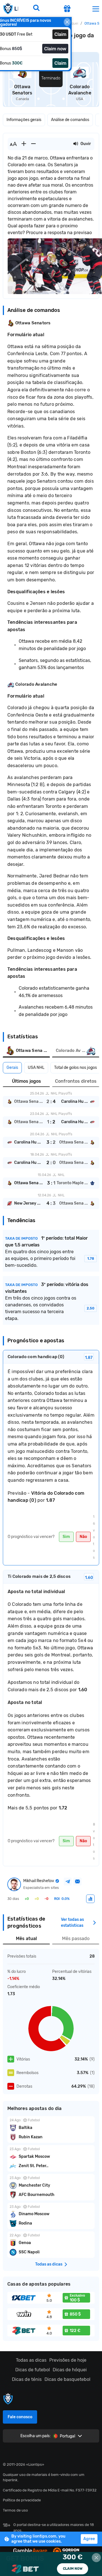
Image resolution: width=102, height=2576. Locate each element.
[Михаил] (90, 1899)
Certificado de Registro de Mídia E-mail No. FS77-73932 (50, 2490)
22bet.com (51, 2564)
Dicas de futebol (33, 2370)
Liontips (10, 9)
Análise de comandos (70, 120)
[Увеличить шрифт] (24, 144)
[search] (36, 8)
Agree (89, 2539)
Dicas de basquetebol (67, 2379)
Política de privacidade (22, 2500)
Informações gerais (24, 120)
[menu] (96, 9)
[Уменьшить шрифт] (33, 144)
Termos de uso (15, 2510)
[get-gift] (67, 9)
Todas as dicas (31, 2360)
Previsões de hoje (68, 2360)
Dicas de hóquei (70, 2370)
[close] (67, 22)
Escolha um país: (36, 2436)
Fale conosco (20, 2417)
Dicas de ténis (27, 2379)
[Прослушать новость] (76, 144)
